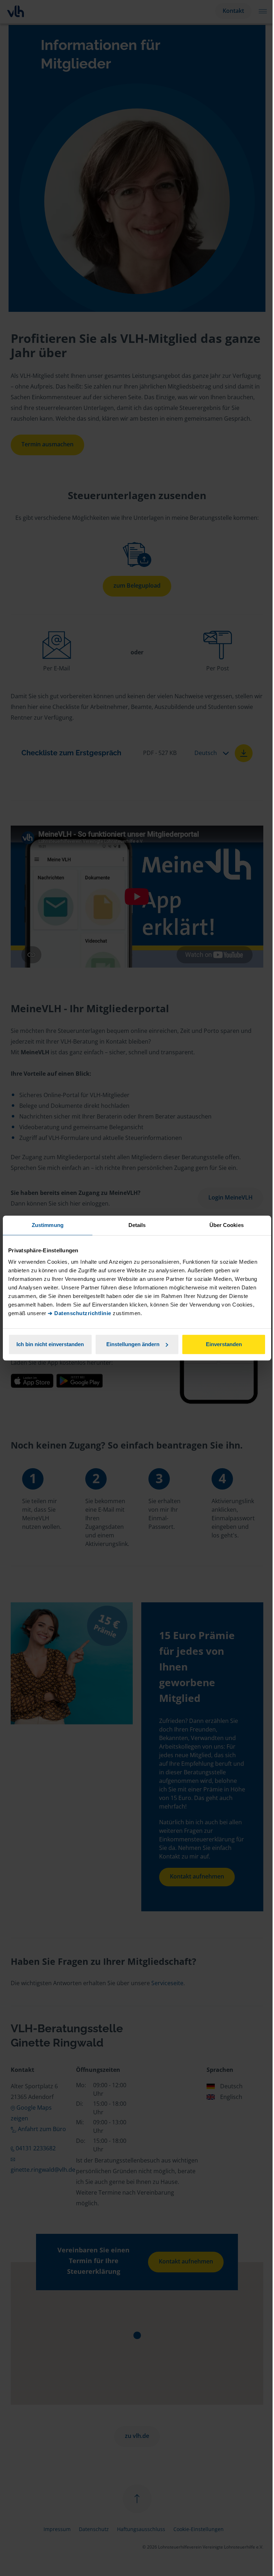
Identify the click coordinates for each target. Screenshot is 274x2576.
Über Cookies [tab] (227, 1225)
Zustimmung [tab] (48, 1225)
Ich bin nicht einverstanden (50, 1344)
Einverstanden (224, 1344)
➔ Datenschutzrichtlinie (80, 1313)
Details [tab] (137, 1225)
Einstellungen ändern (133, 1344)
